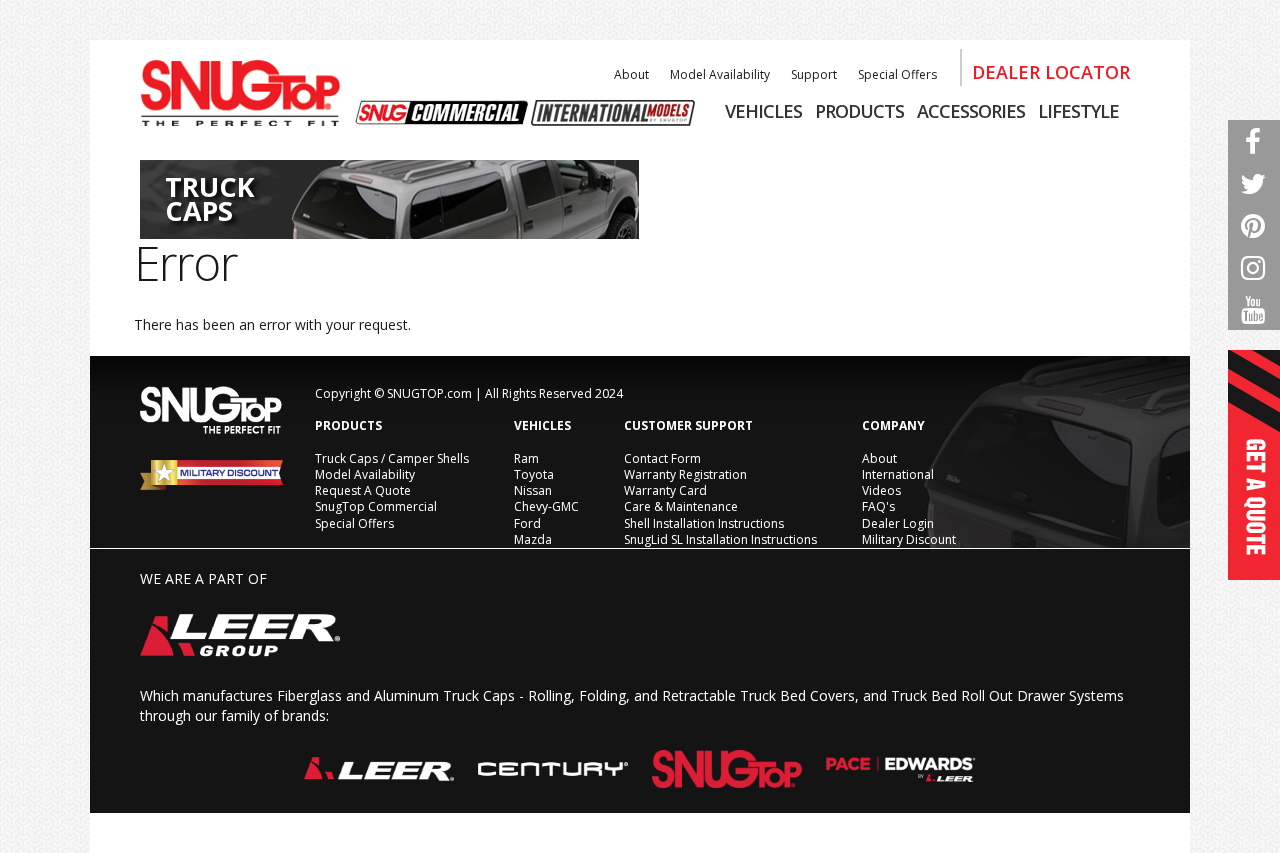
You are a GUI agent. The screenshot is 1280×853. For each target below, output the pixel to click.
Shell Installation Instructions (704, 523)
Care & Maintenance (681, 506)
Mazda (533, 539)
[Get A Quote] (1254, 465)
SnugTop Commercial (376, 506)
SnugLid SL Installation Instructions (720, 539)
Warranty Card (665, 490)
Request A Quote (363, 490)
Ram (526, 458)
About (631, 74)
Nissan (533, 490)
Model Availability (720, 74)
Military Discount (909, 539)
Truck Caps (210, 198)
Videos (881, 490)
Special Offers (897, 74)
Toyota (534, 474)
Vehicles (763, 111)
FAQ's (878, 506)
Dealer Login (898, 523)
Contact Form (662, 458)
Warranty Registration (685, 474)
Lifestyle (1078, 111)
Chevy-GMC (546, 506)
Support (814, 74)
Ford (527, 523)
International (898, 474)
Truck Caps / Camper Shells (392, 458)
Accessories (971, 111)
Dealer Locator (1051, 72)
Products (859, 111)
